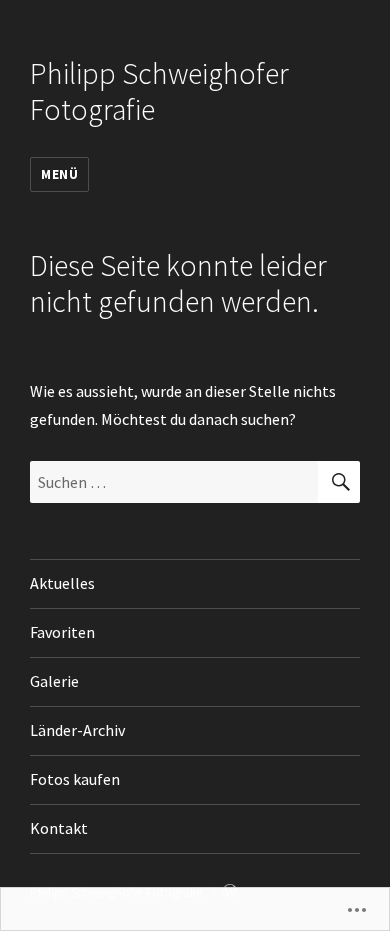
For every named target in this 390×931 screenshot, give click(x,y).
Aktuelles (62, 583)
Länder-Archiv (77, 730)
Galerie (54, 681)
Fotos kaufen (75, 779)
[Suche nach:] (174, 482)
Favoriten (62, 632)
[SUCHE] (339, 482)
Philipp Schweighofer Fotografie (159, 91)
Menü (59, 174)
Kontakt (59, 828)
